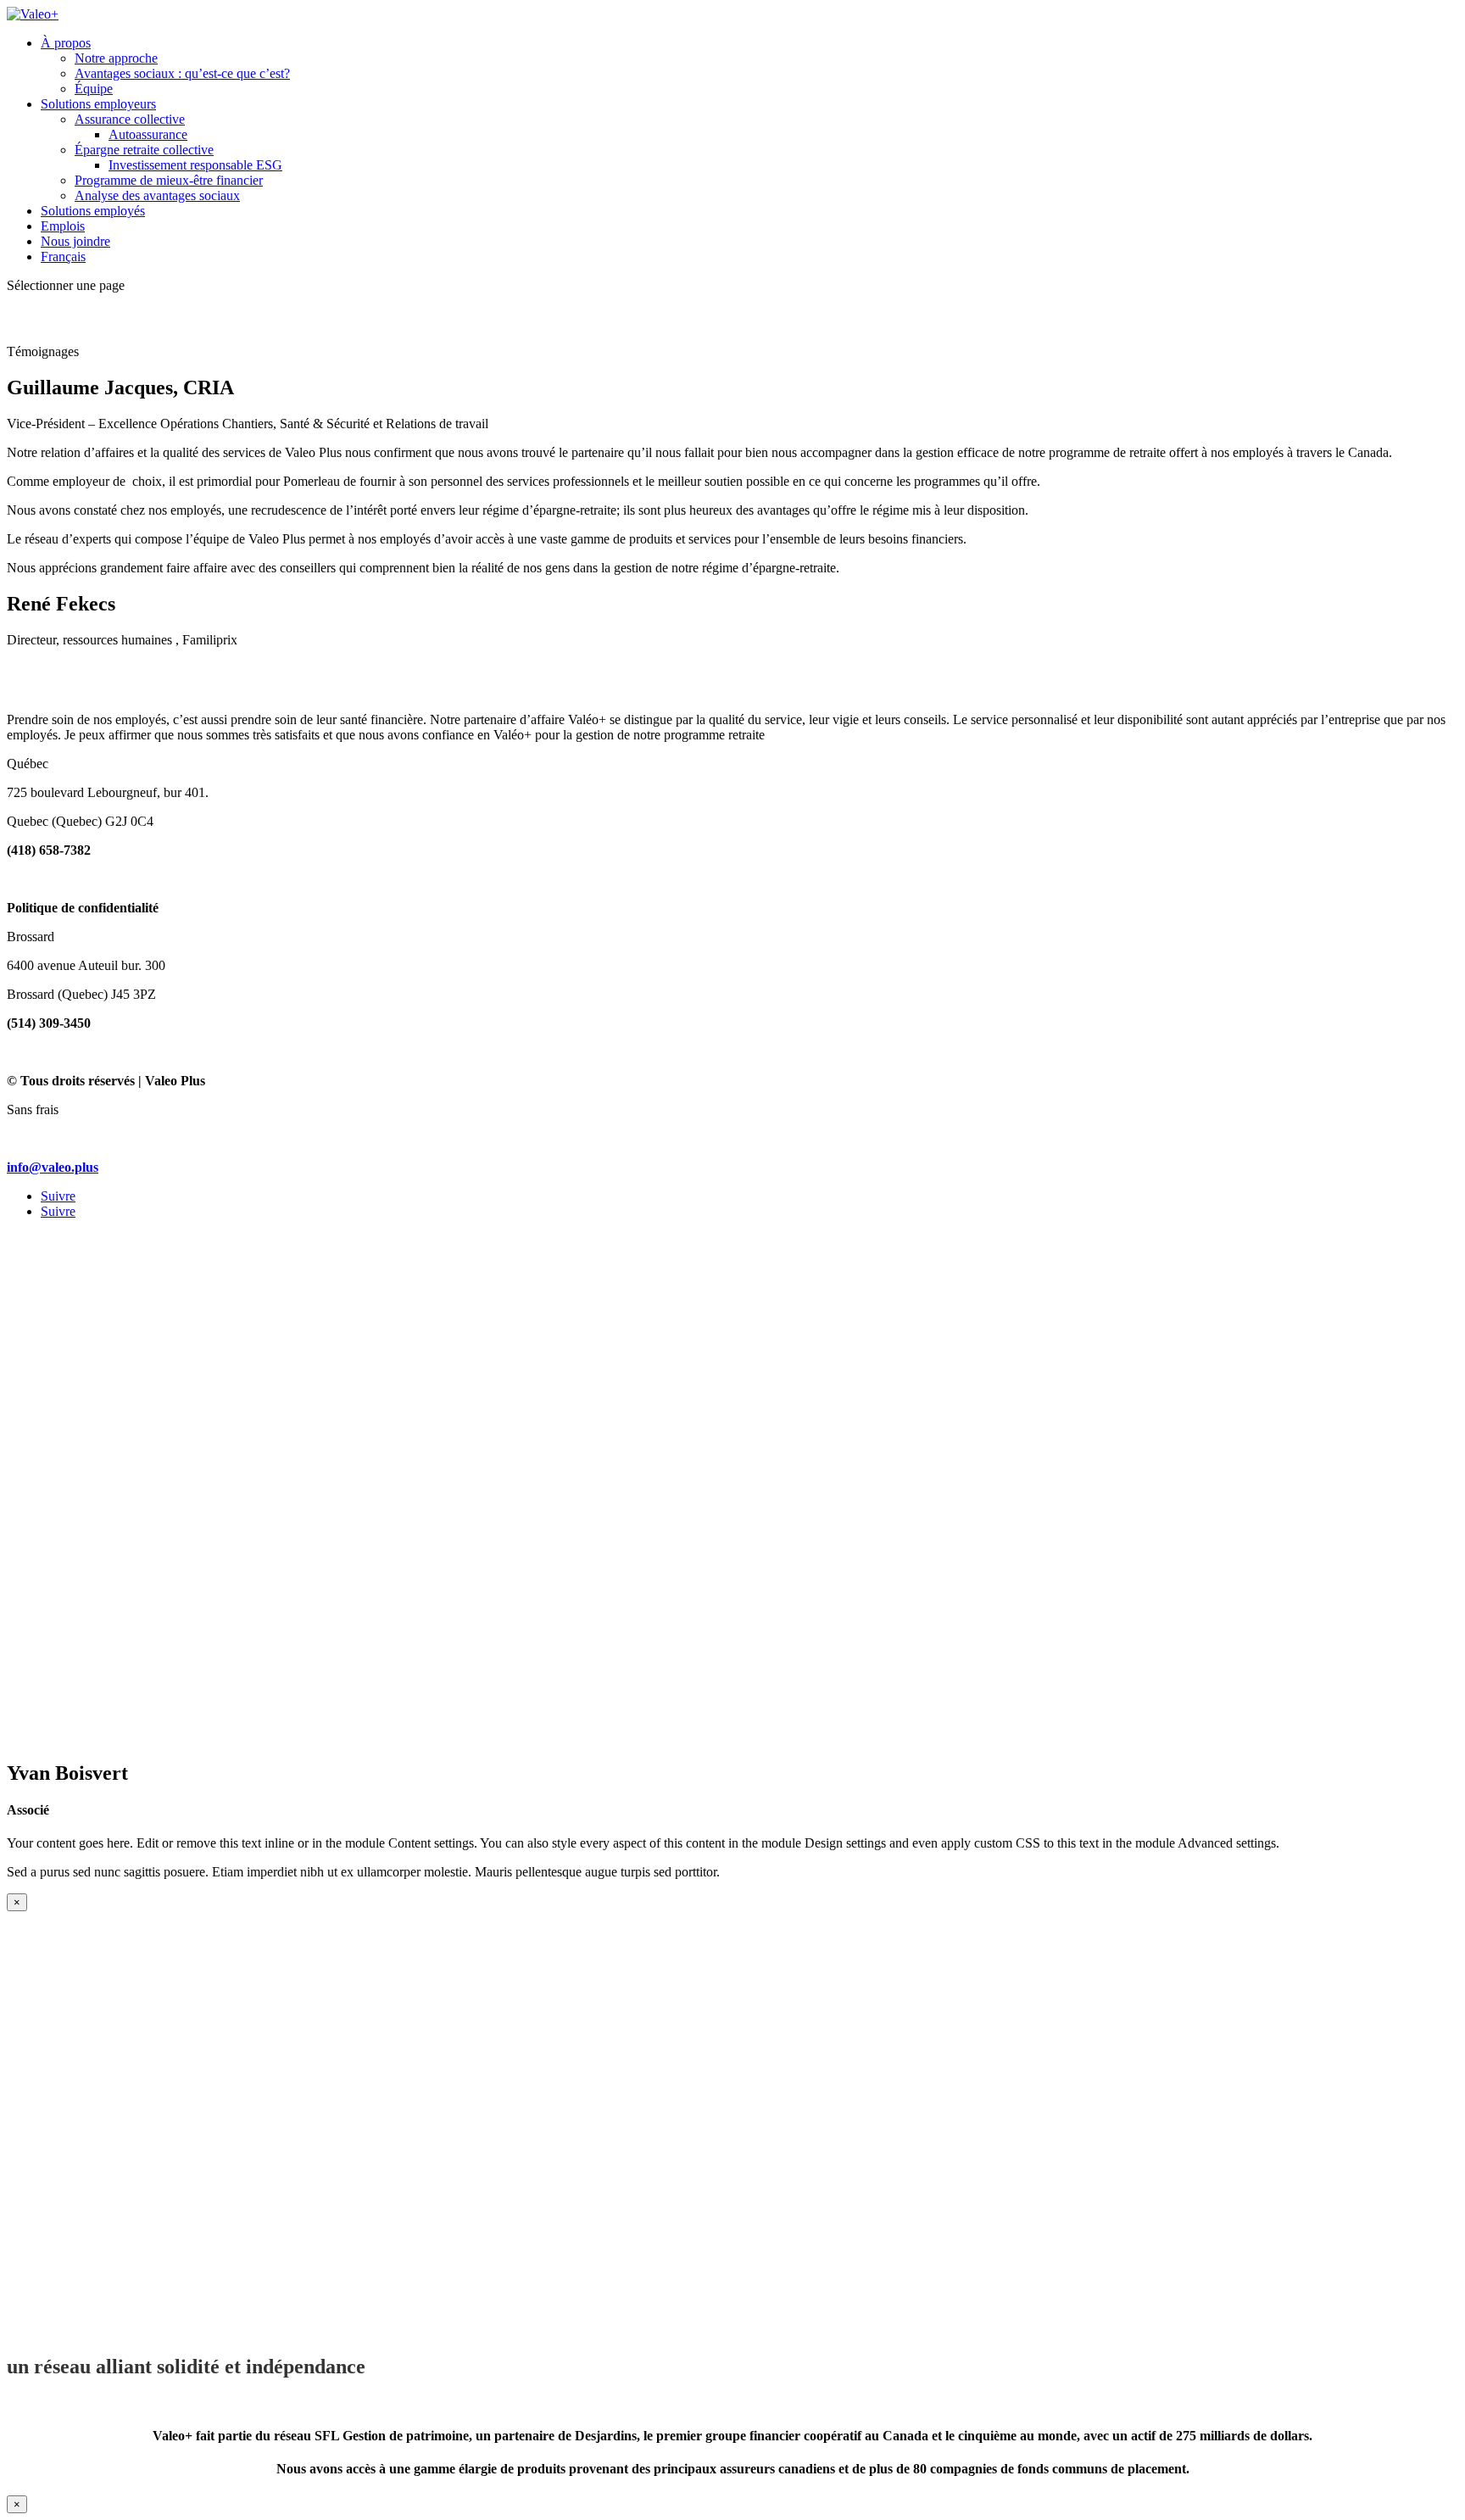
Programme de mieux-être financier (169, 180)
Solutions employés (93, 211)
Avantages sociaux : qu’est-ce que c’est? (182, 73)
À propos (66, 43)
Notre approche (116, 58)
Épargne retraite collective (144, 150)
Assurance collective (130, 119)
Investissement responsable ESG (195, 165)
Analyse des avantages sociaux (157, 195)
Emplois (63, 226)
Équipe (94, 89)
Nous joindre (75, 241)
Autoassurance (148, 134)
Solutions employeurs (98, 104)
